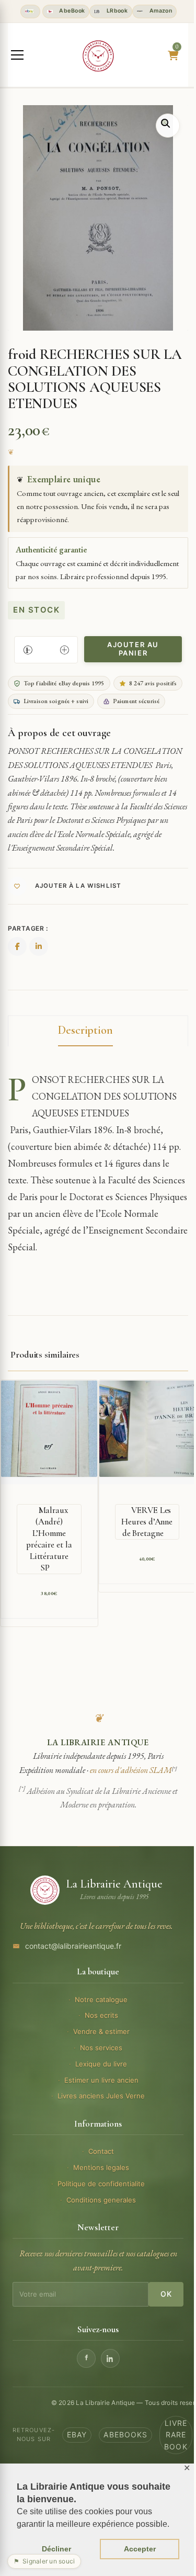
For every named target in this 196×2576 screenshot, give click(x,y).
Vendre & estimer (101, 2031)
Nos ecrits (101, 2015)
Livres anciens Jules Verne (101, 2096)
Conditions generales (101, 2200)
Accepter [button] (140, 2549)
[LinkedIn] (110, 2358)
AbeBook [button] (71, 11)
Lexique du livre (101, 2064)
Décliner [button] (56, 2549)
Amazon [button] (160, 11)
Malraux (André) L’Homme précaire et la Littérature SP (49, 1539)
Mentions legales (101, 2167)
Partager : (28, 928)
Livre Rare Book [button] (176, 2435)
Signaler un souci (44, 2561)
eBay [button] (77, 2434)
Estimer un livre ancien (101, 2080)
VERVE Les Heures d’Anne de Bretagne (147, 1522)
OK (166, 2294)
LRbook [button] (116, 11)
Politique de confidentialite (101, 2184)
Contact (101, 2151)
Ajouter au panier (133, 649)
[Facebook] (86, 2358)
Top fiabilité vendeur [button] (30, 12)
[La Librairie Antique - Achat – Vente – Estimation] (98, 56)
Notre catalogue (101, 1999)
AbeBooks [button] (125, 2434)
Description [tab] (85, 1030)
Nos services (101, 2048)
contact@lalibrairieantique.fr (73, 1946)
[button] (168, 126)
